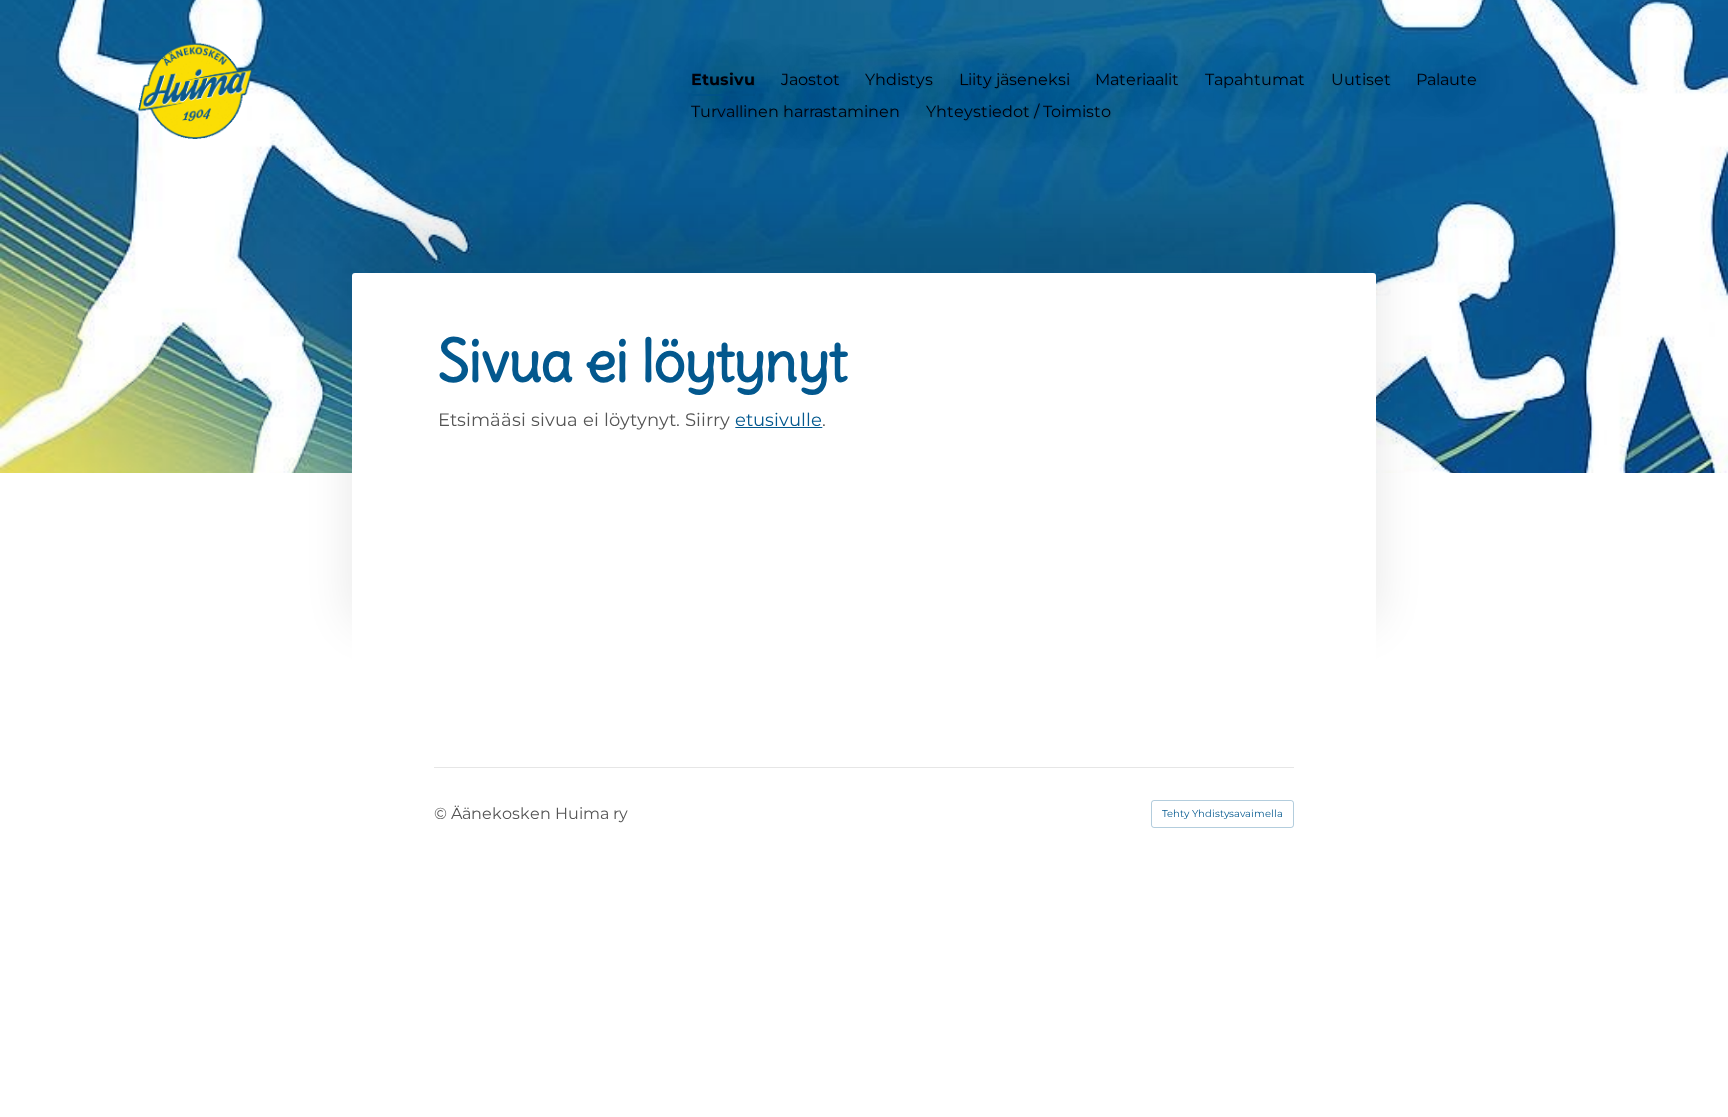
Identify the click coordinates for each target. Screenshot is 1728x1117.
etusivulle (778, 420)
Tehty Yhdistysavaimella (1222, 813)
